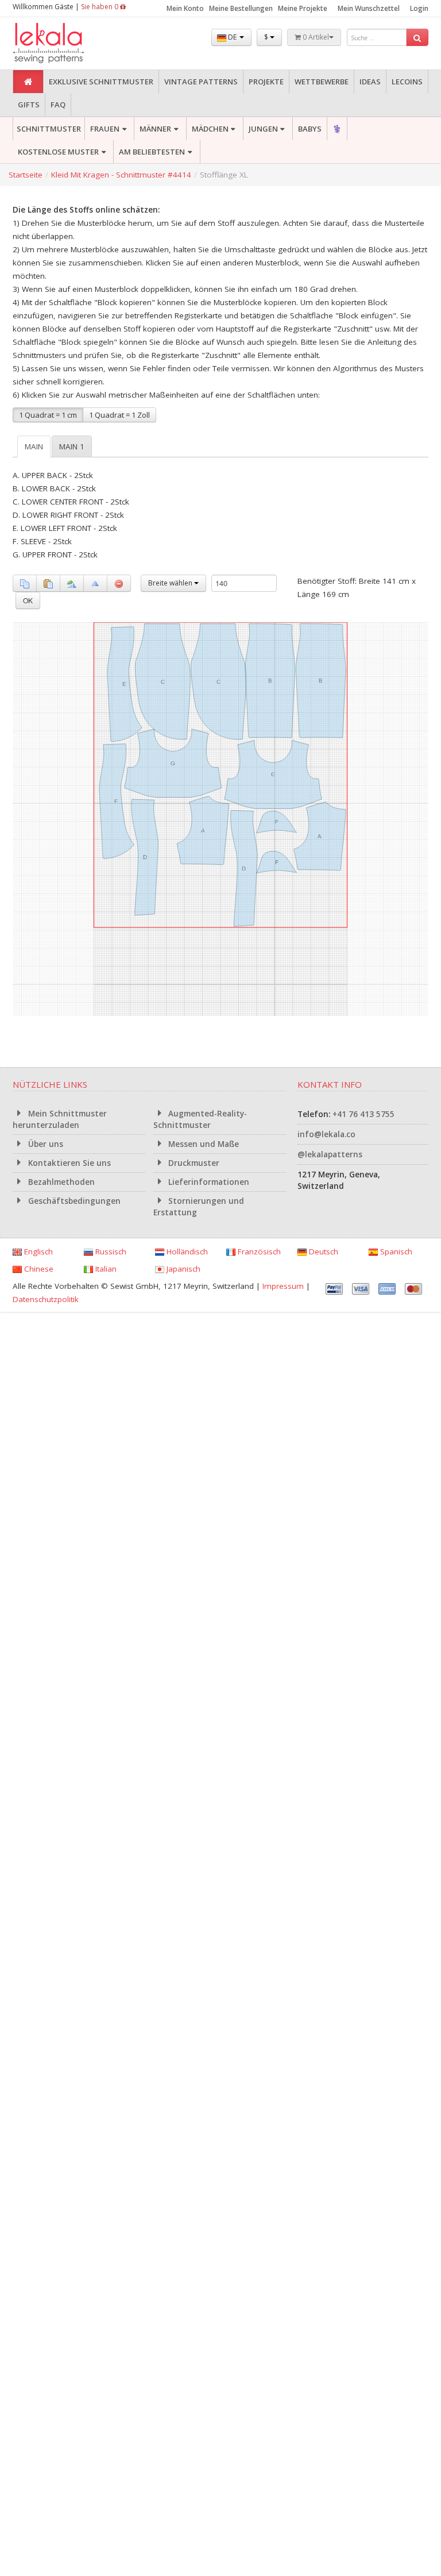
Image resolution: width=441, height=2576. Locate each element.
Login (419, 8)
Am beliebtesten (152, 152)
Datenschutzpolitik (46, 1299)
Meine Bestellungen (241, 8)
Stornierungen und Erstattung (199, 1207)
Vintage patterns (201, 82)
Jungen (263, 129)
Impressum (283, 1286)
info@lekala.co (326, 1134)
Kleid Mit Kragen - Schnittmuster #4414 (121, 175)
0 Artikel (315, 37)
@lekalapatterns (330, 1154)
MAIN (34, 446)
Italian (105, 1269)
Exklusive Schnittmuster (101, 82)
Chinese (38, 1269)
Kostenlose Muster (58, 152)
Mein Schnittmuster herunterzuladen (60, 1119)
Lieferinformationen (208, 1182)
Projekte (266, 82)
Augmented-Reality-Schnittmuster (200, 1119)
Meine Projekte (303, 8)
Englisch (37, 1252)
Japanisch (182, 1269)
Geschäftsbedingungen (73, 1201)
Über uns (45, 1144)
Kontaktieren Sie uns (68, 1163)
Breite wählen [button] (171, 583)
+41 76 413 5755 (363, 1114)
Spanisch (395, 1252)
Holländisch (186, 1252)
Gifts (29, 105)
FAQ (58, 105)
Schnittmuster (49, 129)
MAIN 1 (72, 446)
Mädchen (210, 129)
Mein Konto (185, 8)
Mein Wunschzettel (369, 8)
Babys (310, 129)
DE (232, 37)
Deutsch (322, 1252)
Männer (155, 129)
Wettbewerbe (322, 82)
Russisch (110, 1252)
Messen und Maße (202, 1144)
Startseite (26, 175)
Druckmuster (193, 1163)
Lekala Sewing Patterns (70, 43)
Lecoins (407, 82)
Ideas (370, 82)
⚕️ (337, 129)
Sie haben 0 (100, 7)
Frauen (105, 129)
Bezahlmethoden (60, 1182)
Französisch (258, 1252)
